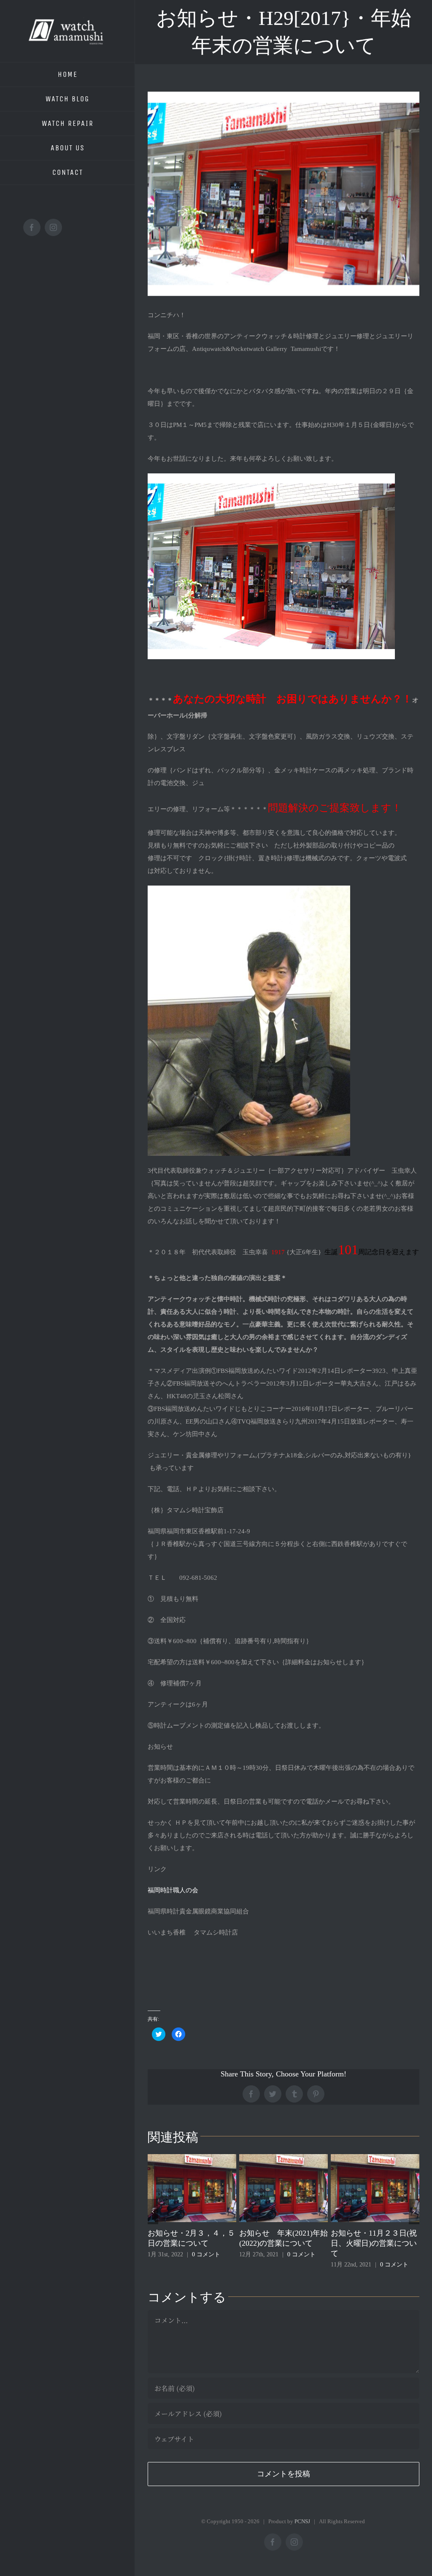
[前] (153, 2212)
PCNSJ (302, 2521)
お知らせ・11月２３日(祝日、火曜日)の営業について (282, 2243)
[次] (414, 2212)
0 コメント (210, 2254)
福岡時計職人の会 (173, 1890)
